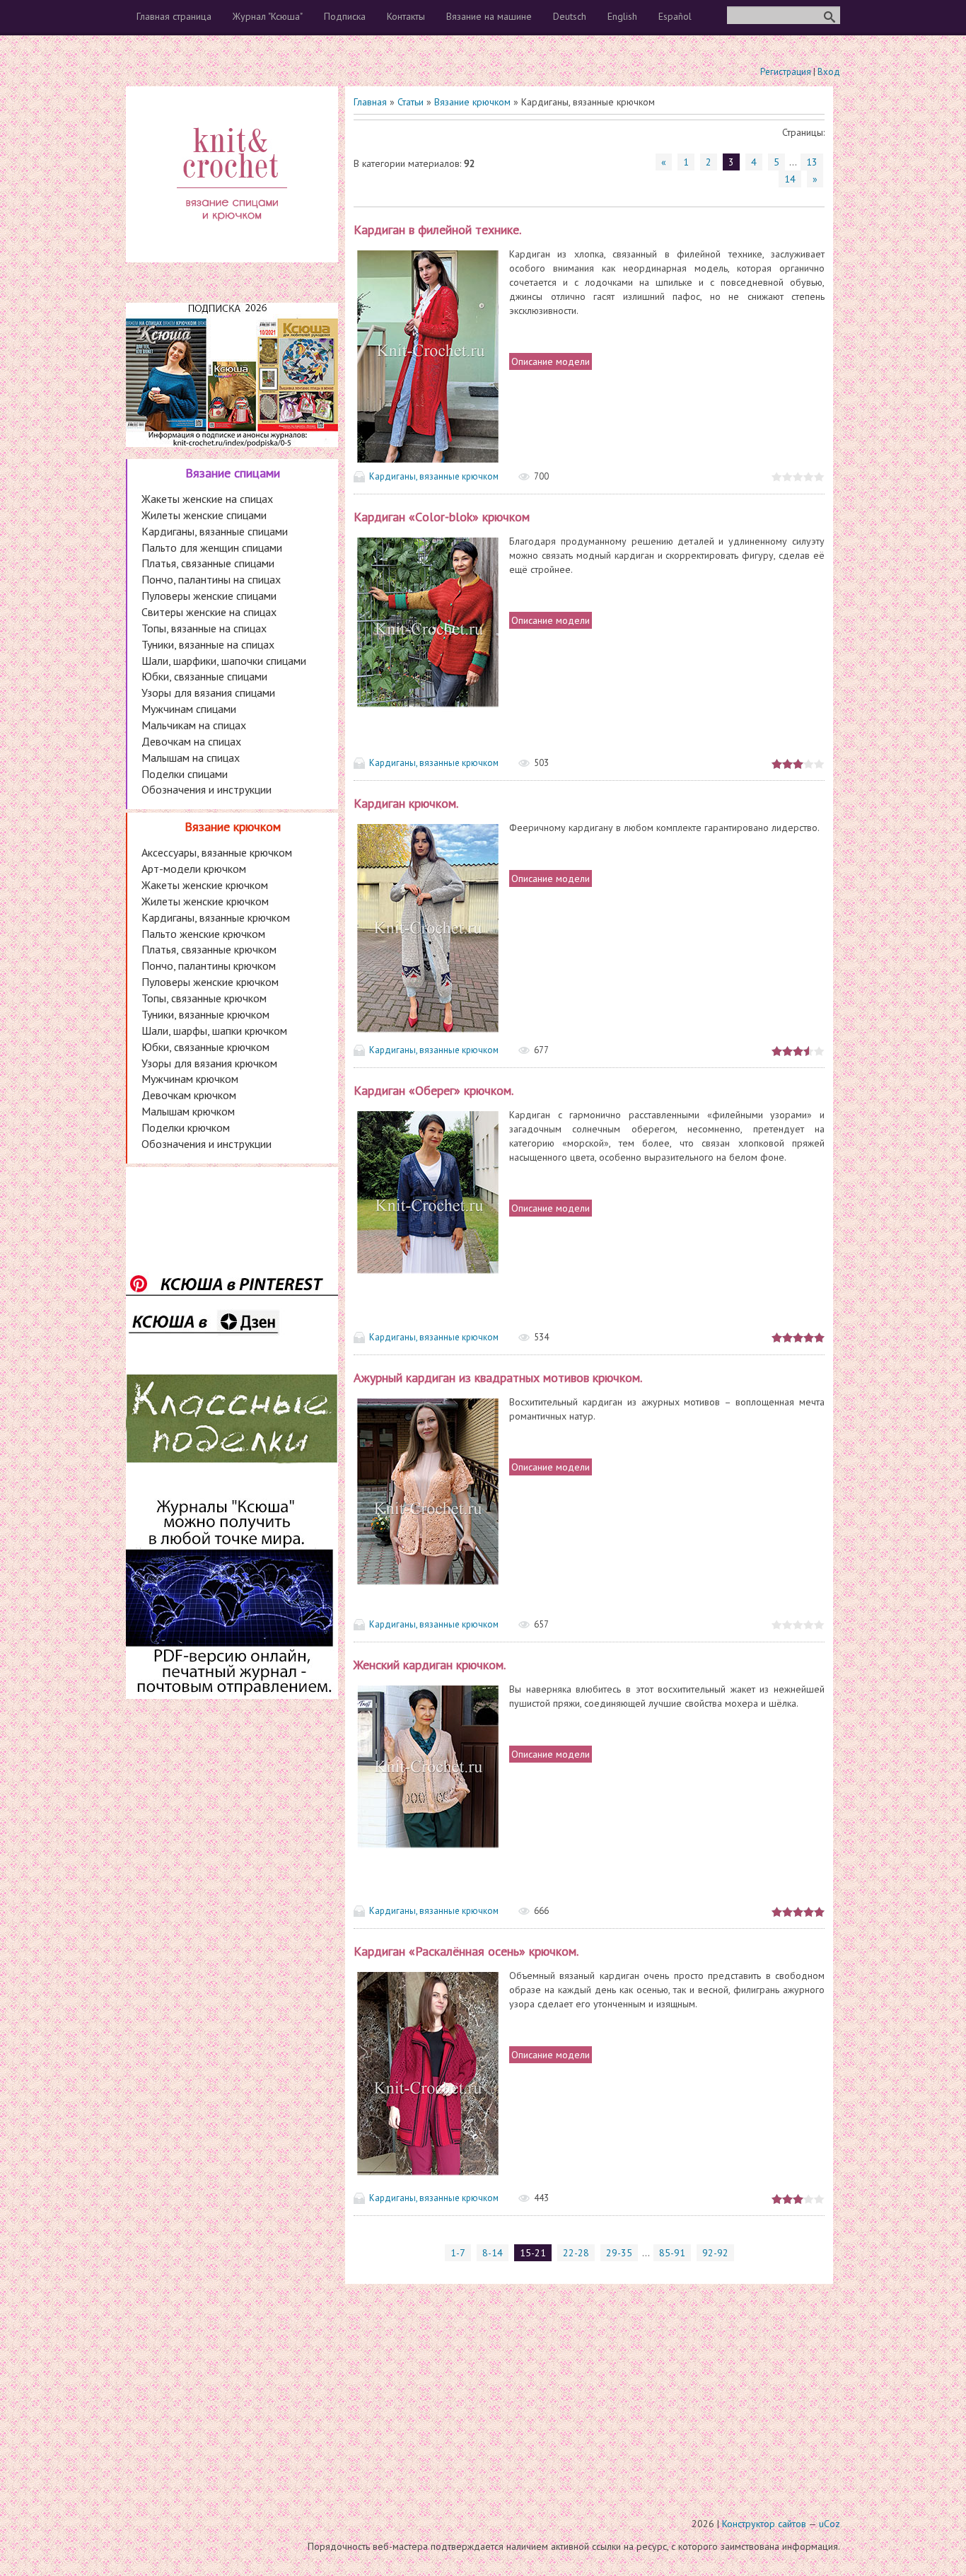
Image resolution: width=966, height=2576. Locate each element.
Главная (370, 102)
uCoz (830, 2524)
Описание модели (551, 361)
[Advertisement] (483, 2391)
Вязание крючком (472, 102)
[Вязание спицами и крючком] (232, 238)
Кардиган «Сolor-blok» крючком (442, 517)
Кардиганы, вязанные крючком (434, 476)
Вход (829, 72)
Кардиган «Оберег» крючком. (433, 1090)
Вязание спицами (233, 473)
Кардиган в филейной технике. (437, 230)
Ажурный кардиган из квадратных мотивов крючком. (498, 1377)
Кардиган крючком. (406, 803)
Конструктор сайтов (764, 2524)
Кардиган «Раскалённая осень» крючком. (466, 1951)
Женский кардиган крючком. (430, 1665)
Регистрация (786, 72)
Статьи (411, 102)
